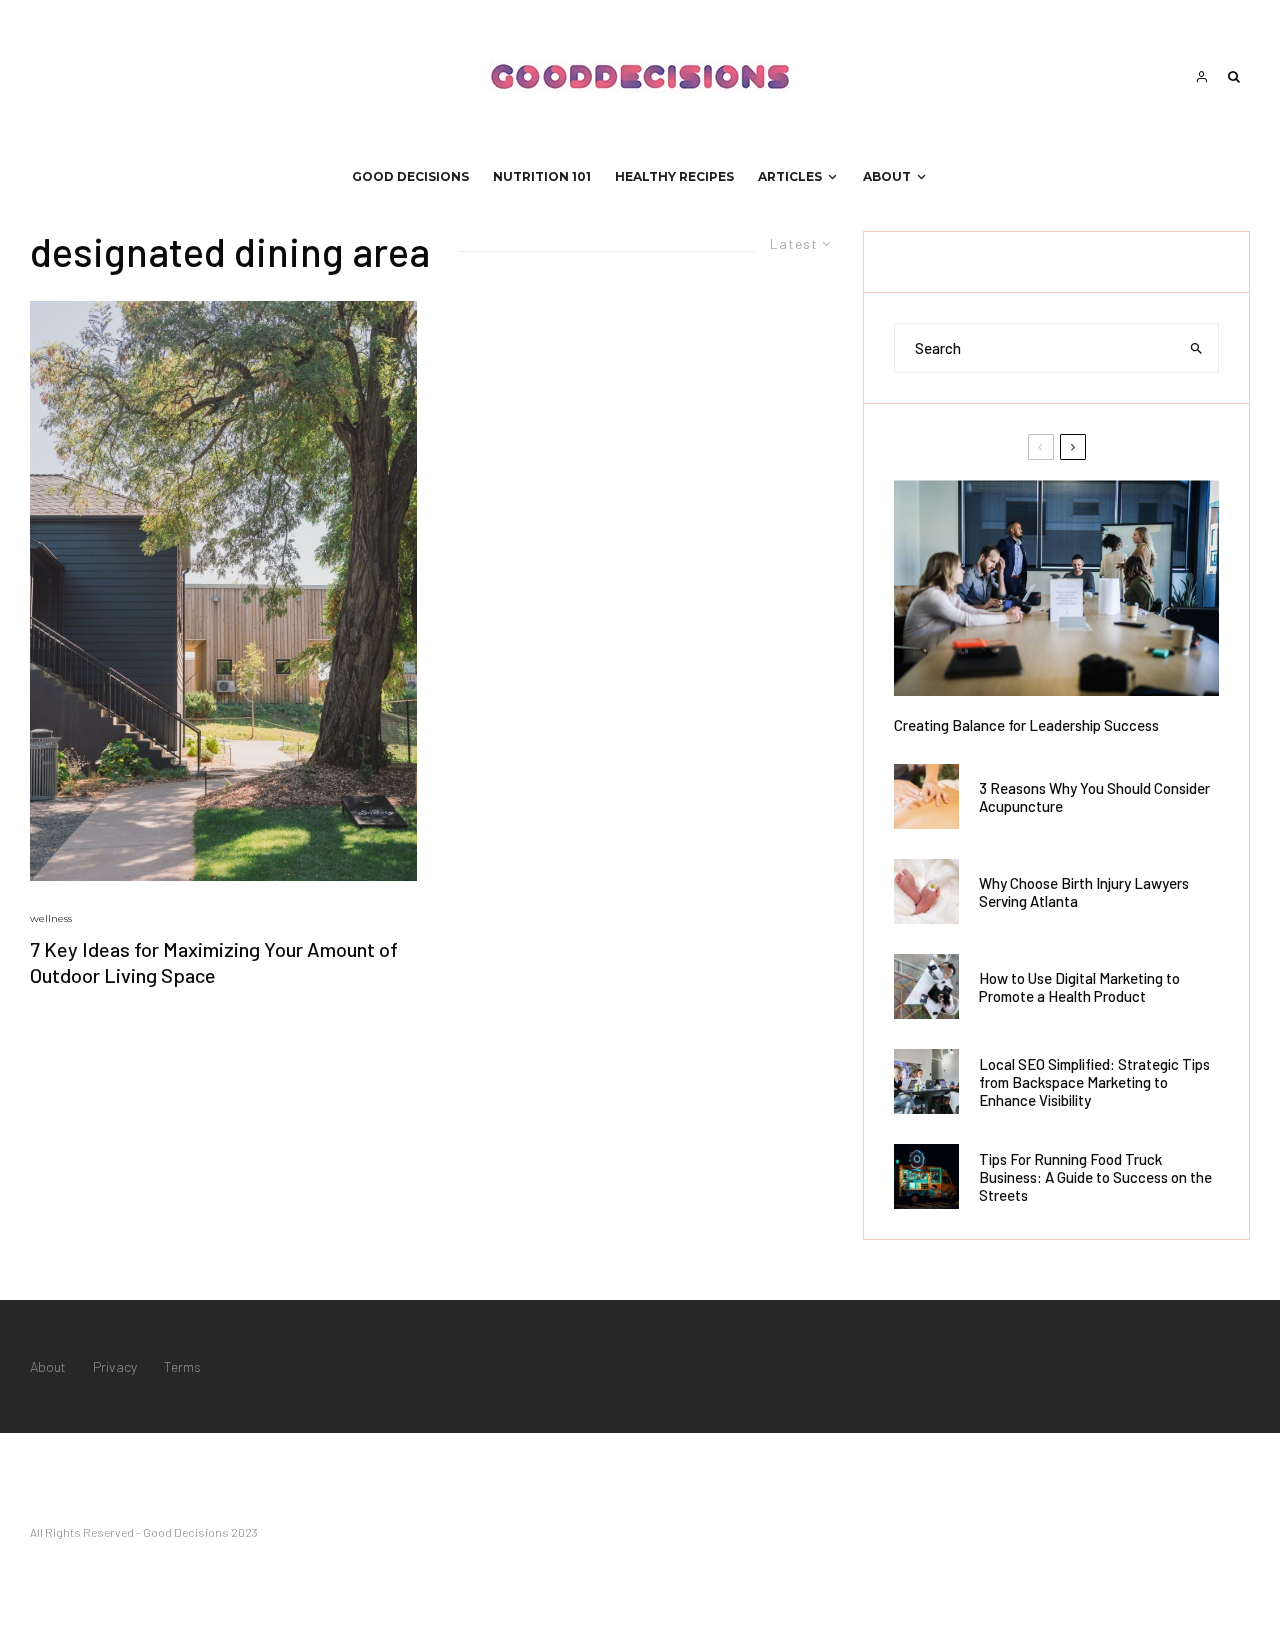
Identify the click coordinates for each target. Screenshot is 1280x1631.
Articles (790, 176)
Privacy (115, 1366)
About (887, 176)
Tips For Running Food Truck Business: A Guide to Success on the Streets (1095, 1177)
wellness (51, 918)
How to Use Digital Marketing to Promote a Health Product (1079, 987)
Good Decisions (410, 176)
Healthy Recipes (674, 176)
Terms (182, 1366)
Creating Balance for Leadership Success (1026, 725)
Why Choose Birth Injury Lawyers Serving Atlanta (1084, 892)
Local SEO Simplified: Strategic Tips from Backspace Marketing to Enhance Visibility (1094, 1082)
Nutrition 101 (542, 176)
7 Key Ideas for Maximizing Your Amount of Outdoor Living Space (214, 962)
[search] (1196, 348)
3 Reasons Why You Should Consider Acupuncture (1094, 797)
